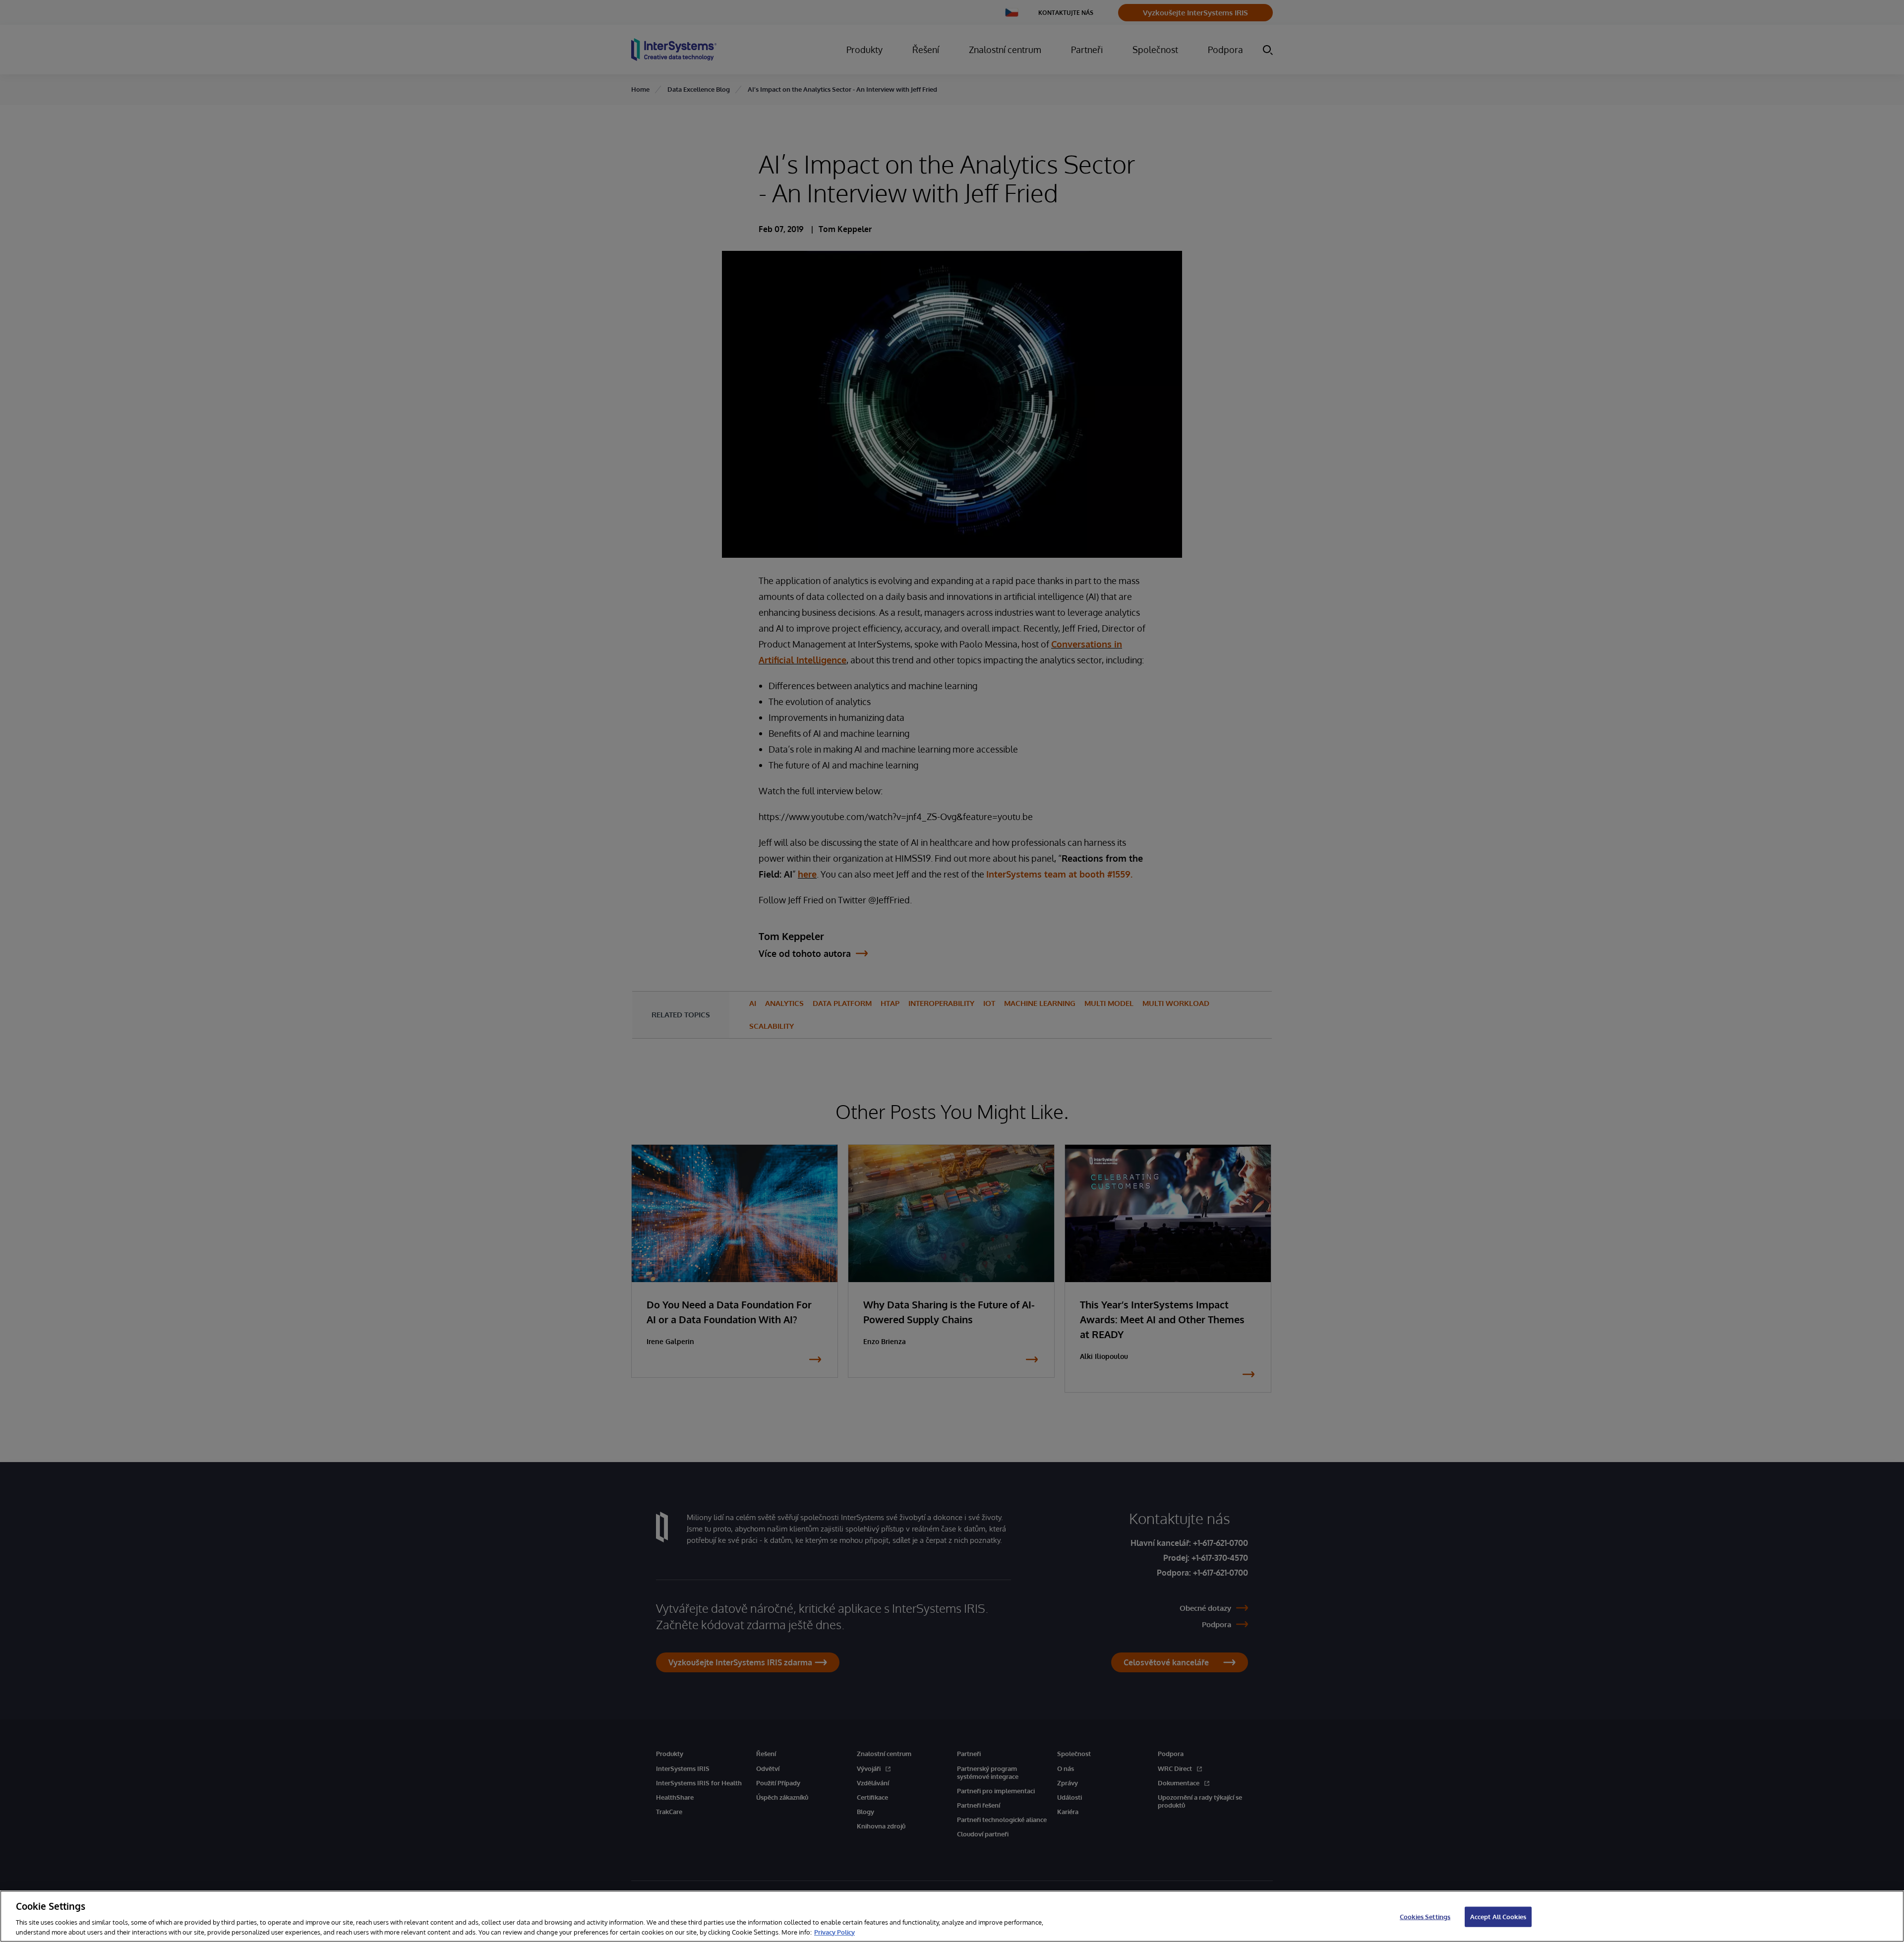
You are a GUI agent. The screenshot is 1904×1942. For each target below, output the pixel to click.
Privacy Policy (834, 1932)
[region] (952, 1916)
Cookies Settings (1425, 1917)
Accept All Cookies (1498, 1917)
